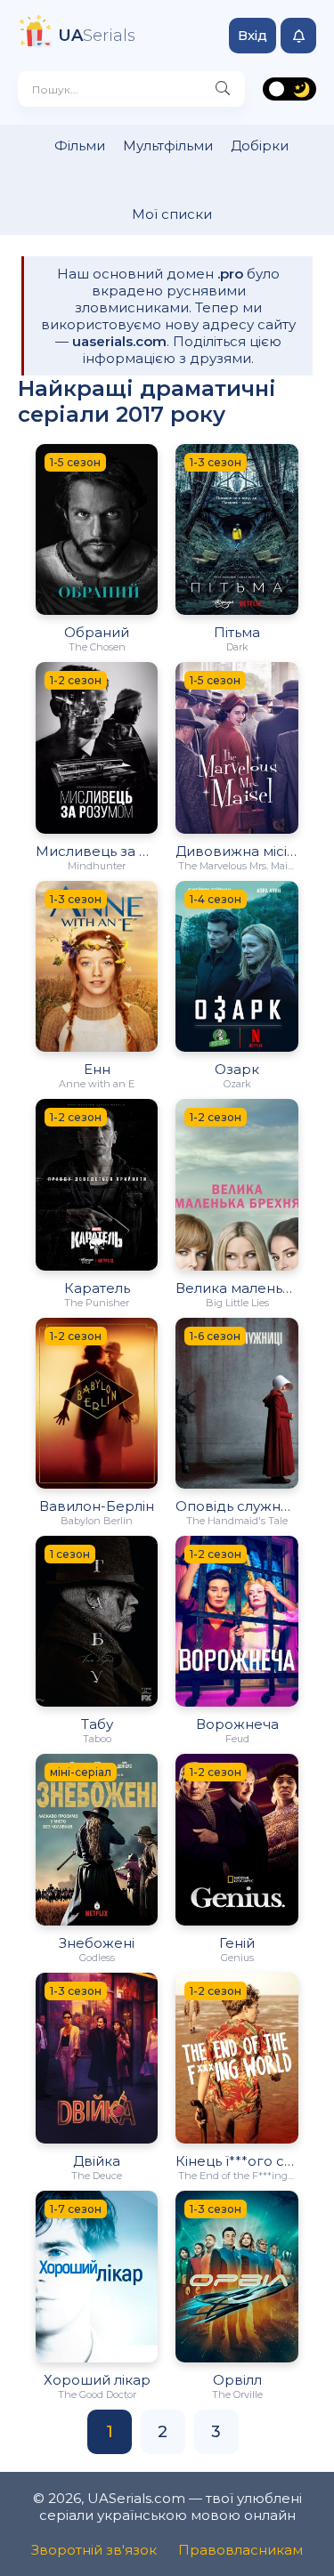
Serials (97, 36)
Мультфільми (168, 145)
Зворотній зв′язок (94, 2550)
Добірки (260, 145)
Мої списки (172, 214)
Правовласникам (240, 2550)
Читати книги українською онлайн (326, 2547)
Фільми (80, 145)
